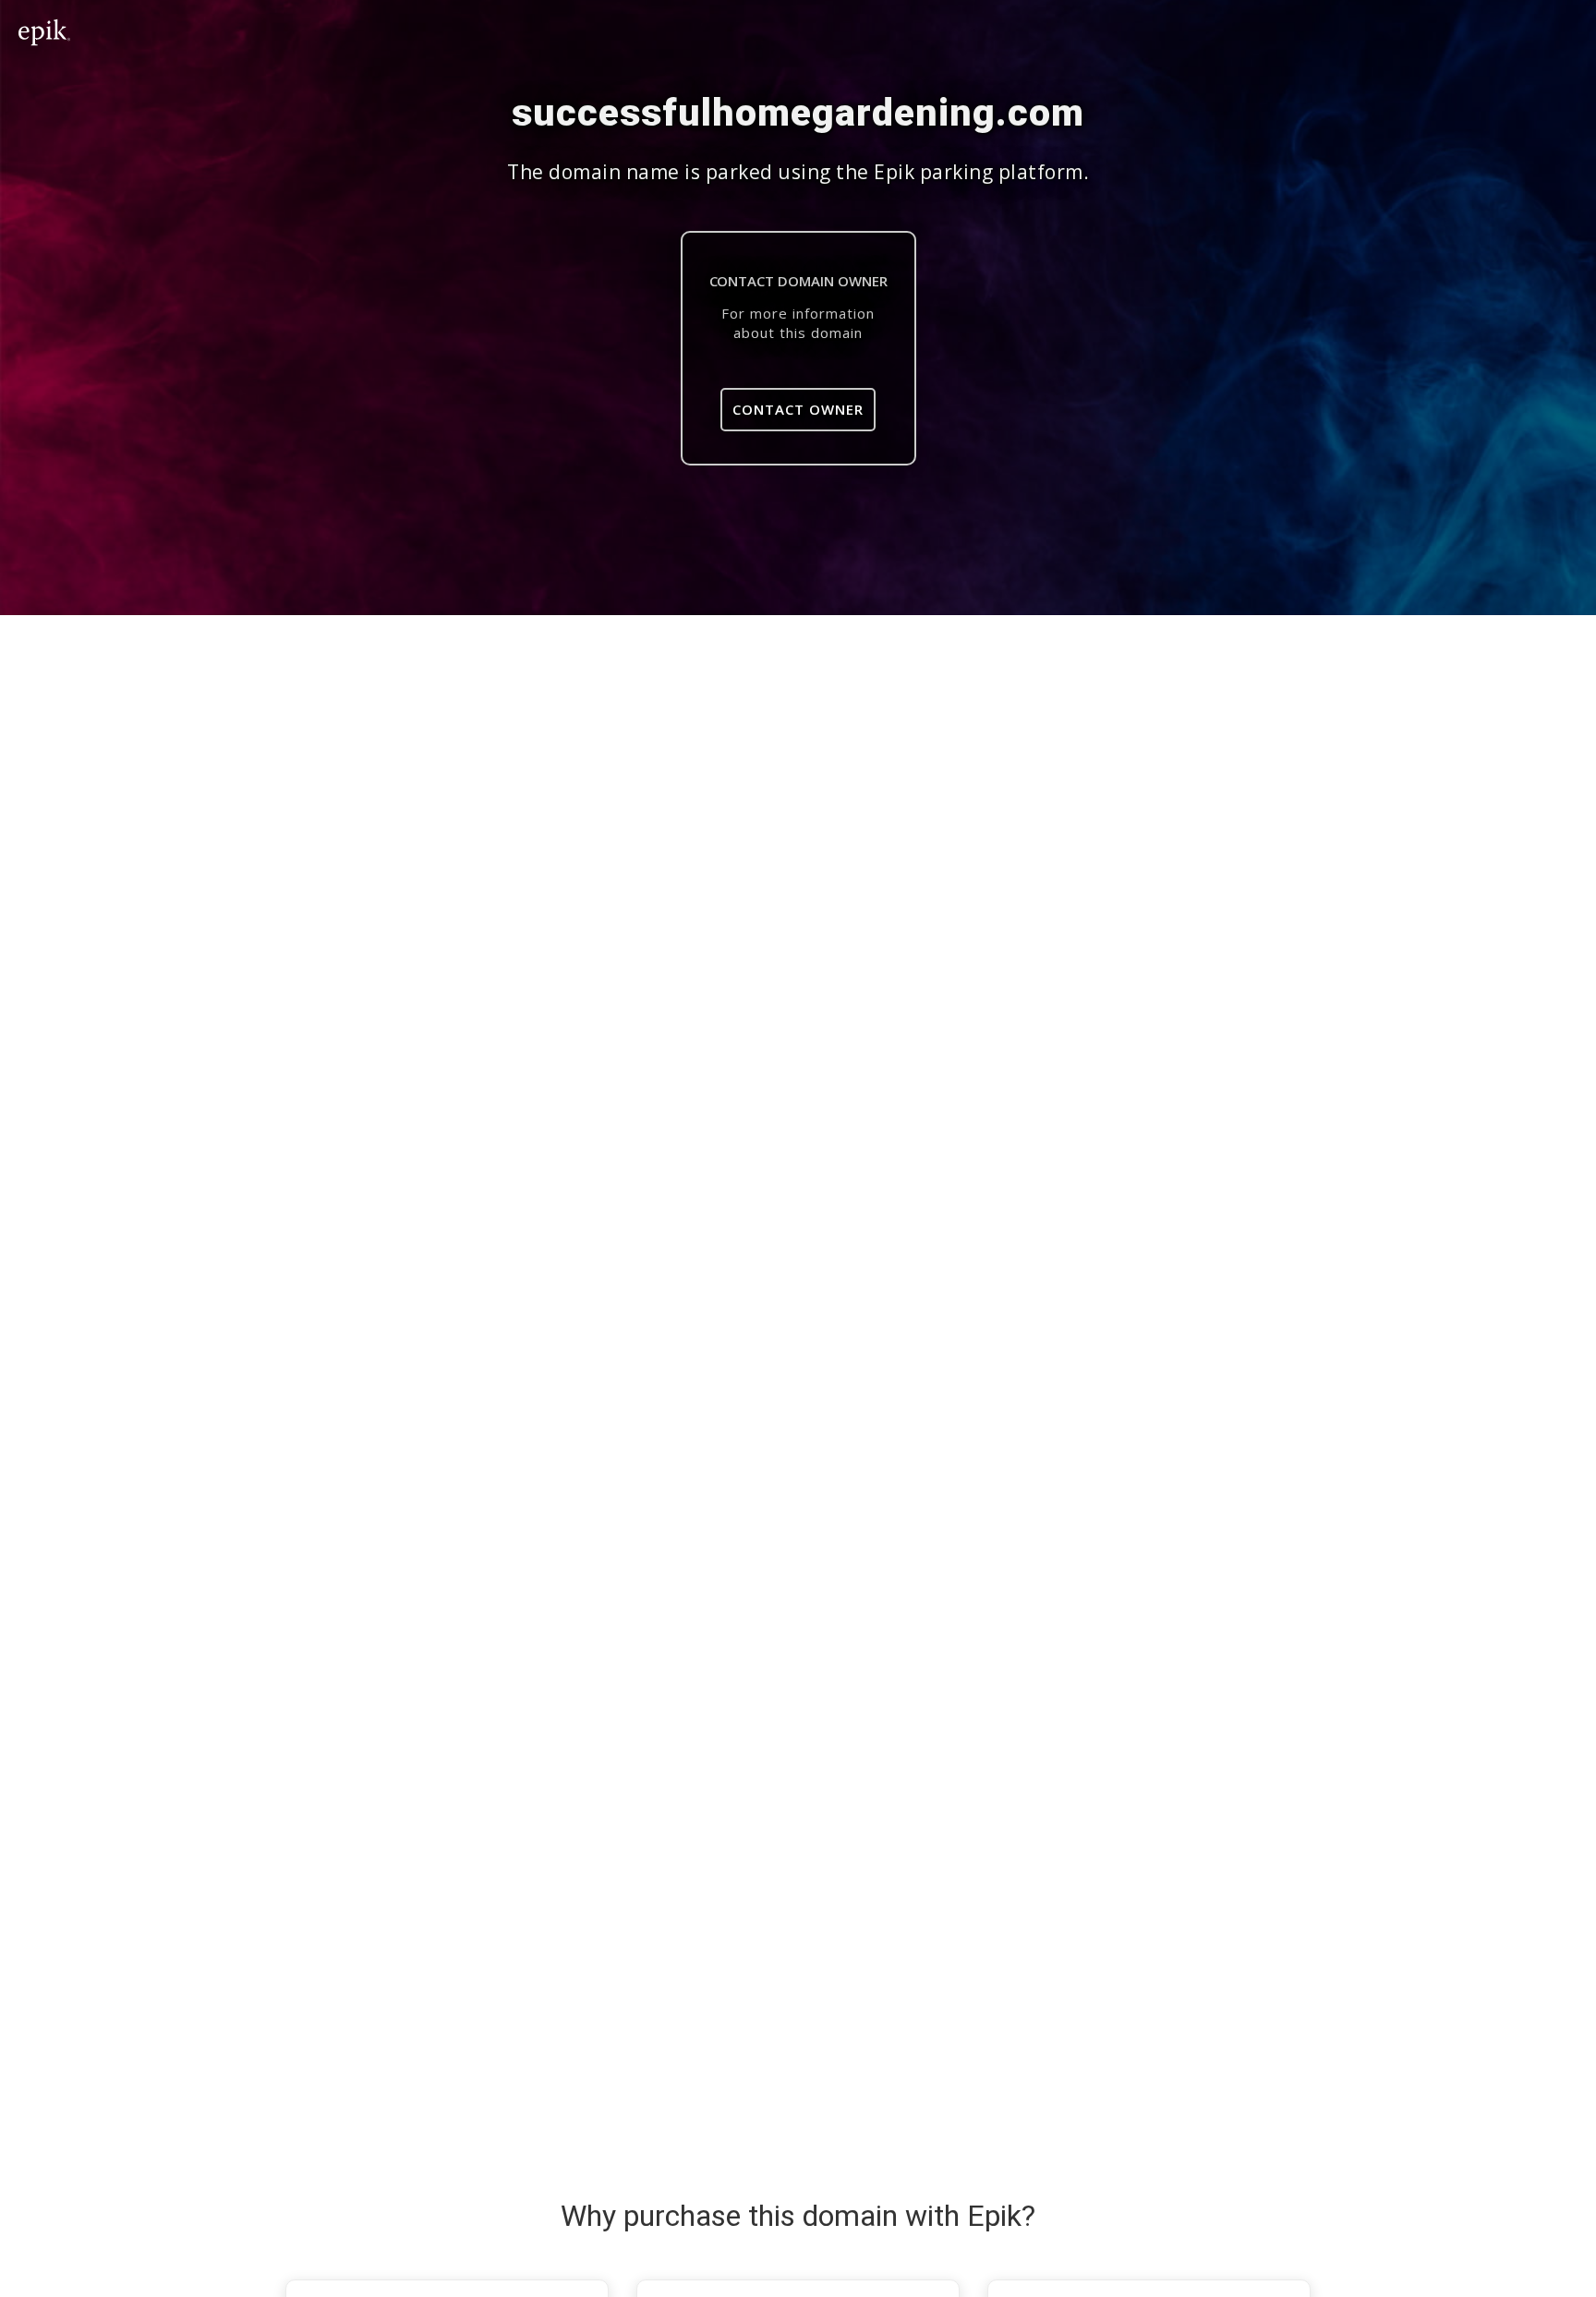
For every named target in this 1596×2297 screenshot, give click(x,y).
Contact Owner (798, 409)
